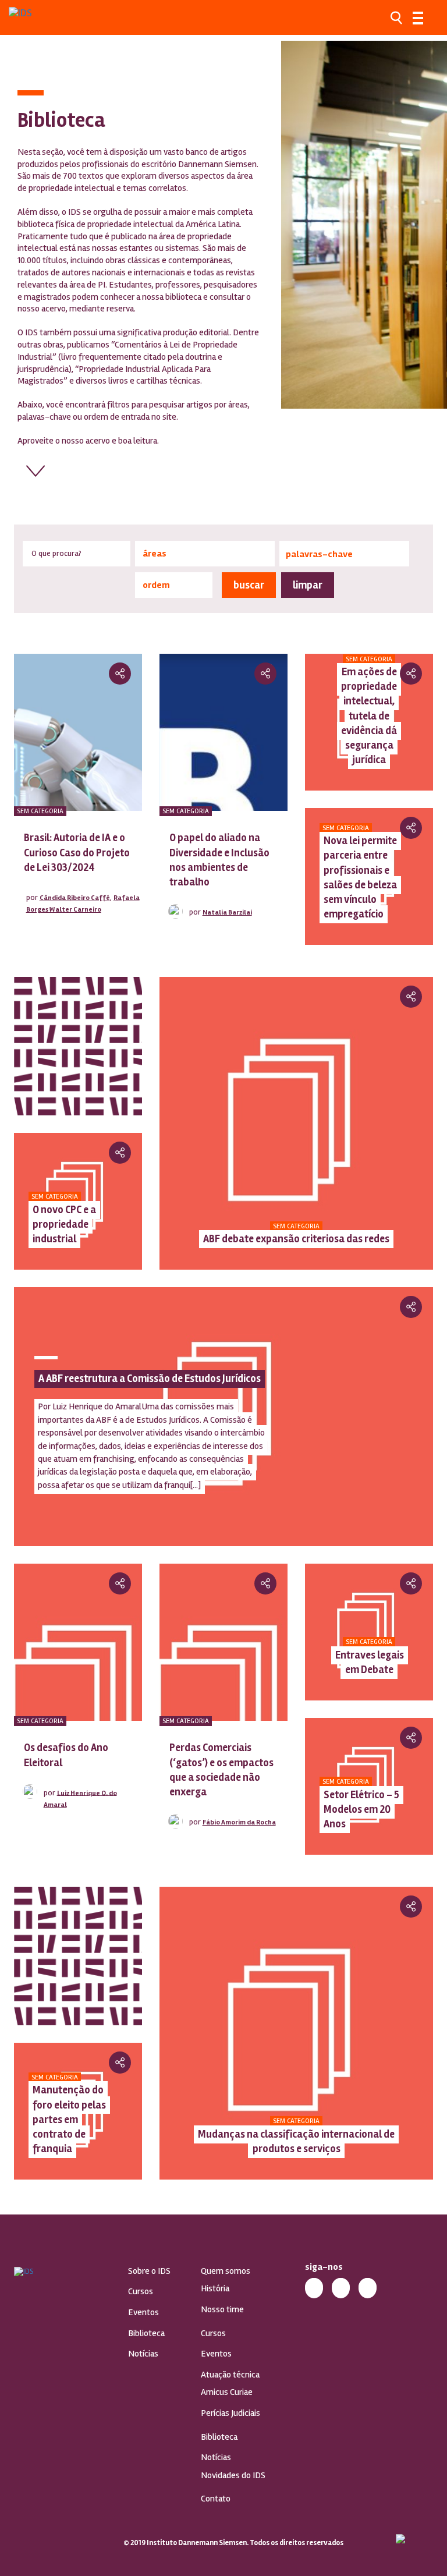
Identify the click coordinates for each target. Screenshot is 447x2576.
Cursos (141, 2291)
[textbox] (205, 554)
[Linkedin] (341, 2287)
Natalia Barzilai (227, 913)
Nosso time (222, 2309)
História (215, 2288)
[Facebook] (314, 2287)
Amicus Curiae (227, 2392)
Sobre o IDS (149, 2271)
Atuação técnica (230, 2375)
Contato (216, 2499)
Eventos (143, 2312)
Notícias (143, 2354)
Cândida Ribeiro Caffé (75, 898)
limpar (308, 585)
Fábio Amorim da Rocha (239, 1822)
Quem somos (226, 2271)
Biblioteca (146, 2333)
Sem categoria (40, 811)
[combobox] (205, 554)
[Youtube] (368, 2287)
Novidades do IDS (233, 2475)
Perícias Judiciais (230, 2413)
